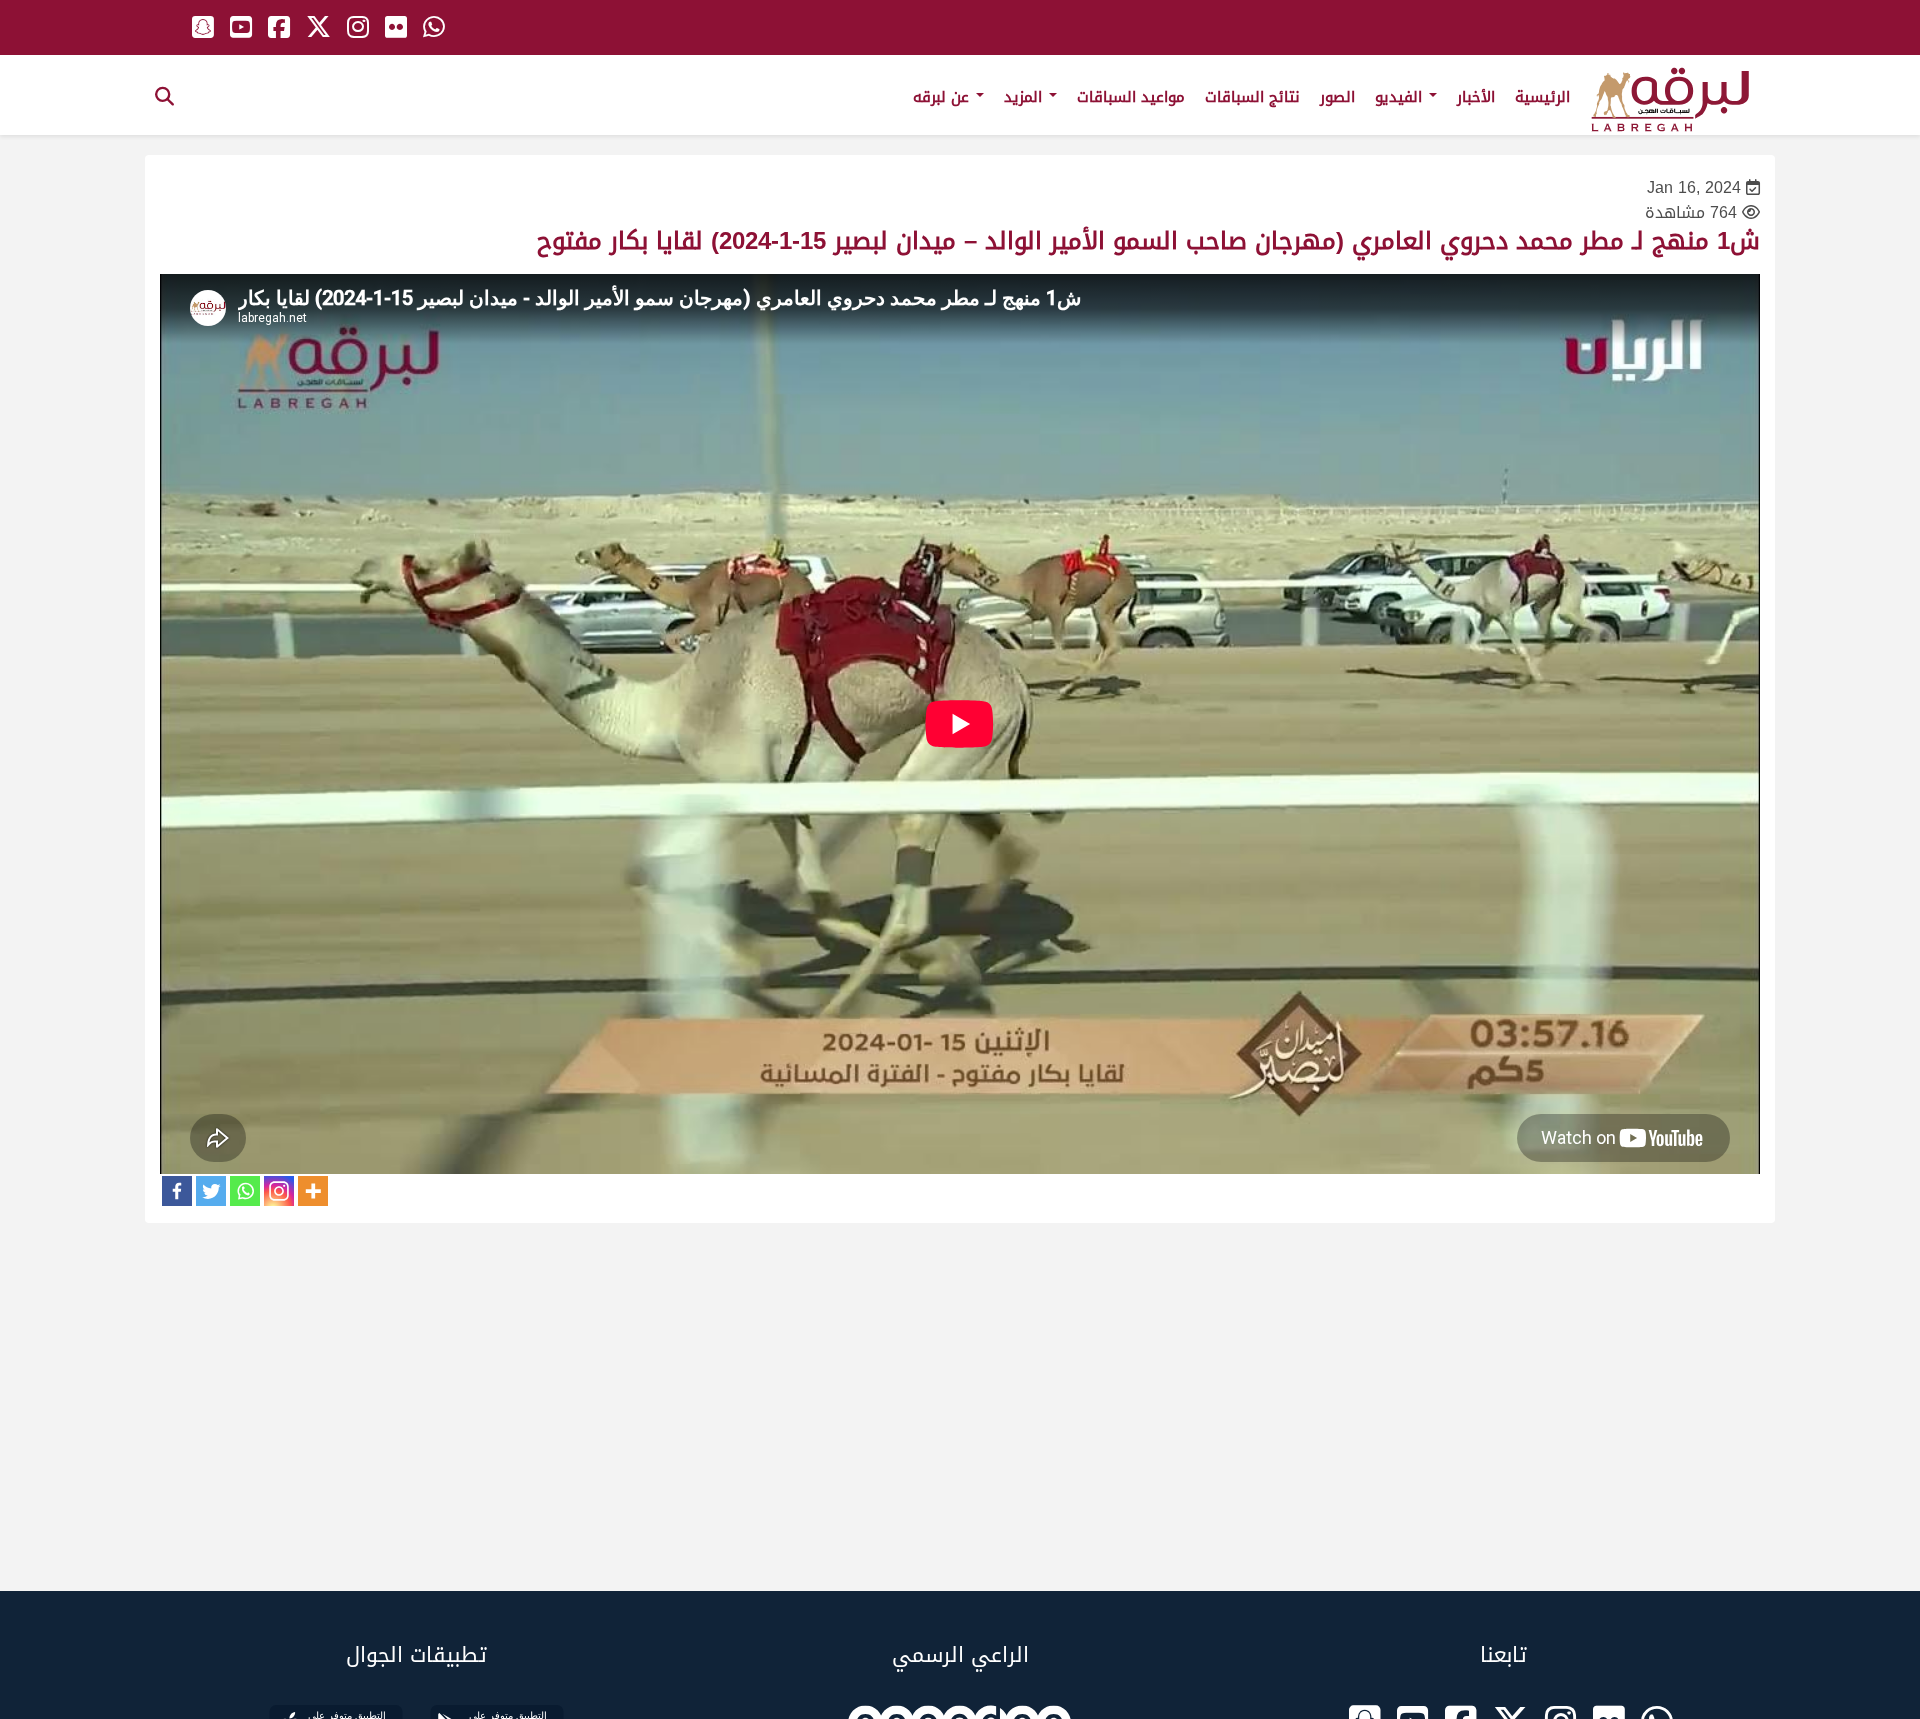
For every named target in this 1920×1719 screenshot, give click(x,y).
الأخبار (1476, 97)
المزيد (1025, 97)
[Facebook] (177, 1191)
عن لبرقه (943, 97)
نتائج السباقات (1252, 97)
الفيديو (1401, 97)
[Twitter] (211, 1191)
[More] (313, 1191)
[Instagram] (279, 1191)
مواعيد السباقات (1131, 97)
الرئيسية (1542, 97)
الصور (1337, 97)
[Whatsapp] (245, 1191)
